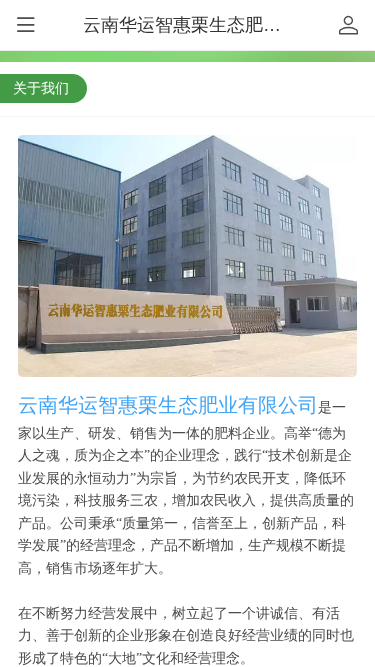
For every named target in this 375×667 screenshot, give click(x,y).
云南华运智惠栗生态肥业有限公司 (218, 25)
